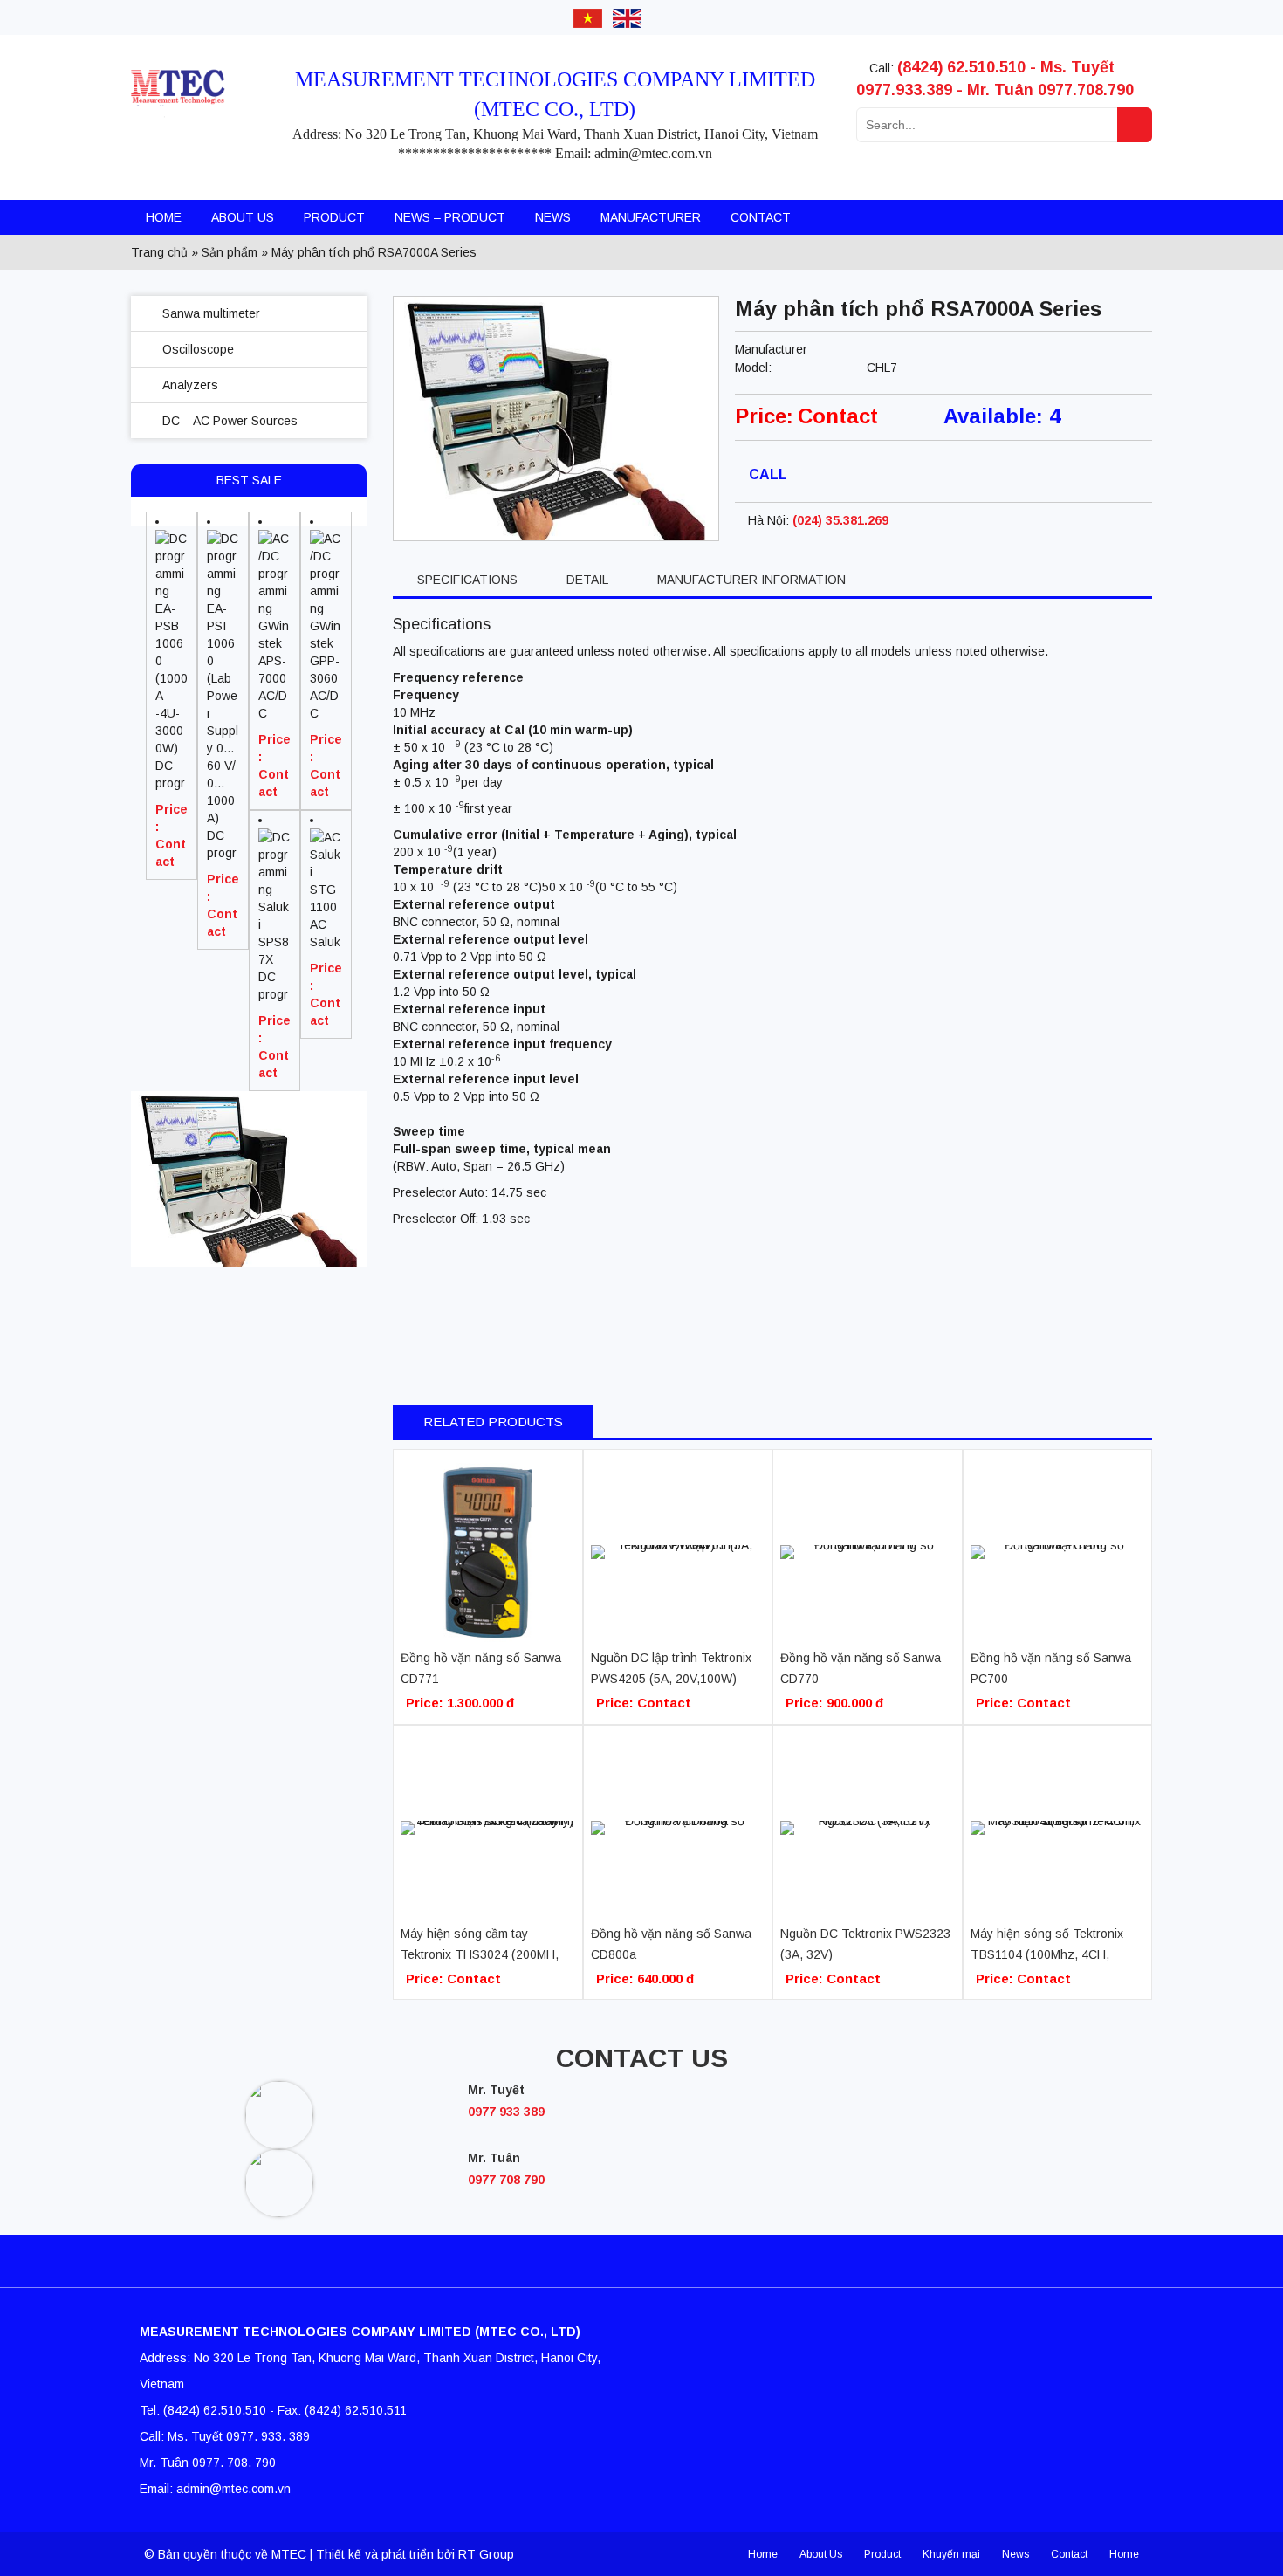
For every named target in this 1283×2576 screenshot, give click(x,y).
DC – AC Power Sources (230, 421)
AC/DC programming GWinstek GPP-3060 (325, 705)
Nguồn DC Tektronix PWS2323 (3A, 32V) (865, 1944)
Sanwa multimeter (211, 313)
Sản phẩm (230, 252)
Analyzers (190, 385)
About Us (243, 217)
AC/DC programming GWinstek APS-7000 (274, 705)
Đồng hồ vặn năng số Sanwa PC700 (1051, 1668)
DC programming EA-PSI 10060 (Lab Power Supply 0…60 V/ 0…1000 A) (223, 845)
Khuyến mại (951, 2554)
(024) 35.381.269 (840, 520)
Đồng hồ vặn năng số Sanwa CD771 (481, 1668)
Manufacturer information (751, 580)
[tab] (467, 580)
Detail (587, 580)
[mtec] (197, 116)
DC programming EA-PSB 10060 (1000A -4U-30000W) (172, 775)
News (553, 217)
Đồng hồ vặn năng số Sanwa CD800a (671, 1944)
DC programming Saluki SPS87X (274, 986)
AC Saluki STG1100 (325, 934)
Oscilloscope (198, 349)
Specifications (467, 580)
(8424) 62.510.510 (961, 67)
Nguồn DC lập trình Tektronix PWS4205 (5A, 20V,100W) (671, 1668)
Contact (761, 217)
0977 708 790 (506, 2180)
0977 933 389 (506, 2112)
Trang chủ (159, 252)
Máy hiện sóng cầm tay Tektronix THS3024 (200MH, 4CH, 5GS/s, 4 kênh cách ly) (480, 1946)
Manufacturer (651, 217)
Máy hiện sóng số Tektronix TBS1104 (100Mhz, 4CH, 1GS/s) (1047, 1946)
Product (334, 217)
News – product (450, 217)
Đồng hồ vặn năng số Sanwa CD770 (861, 1668)
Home (164, 217)
